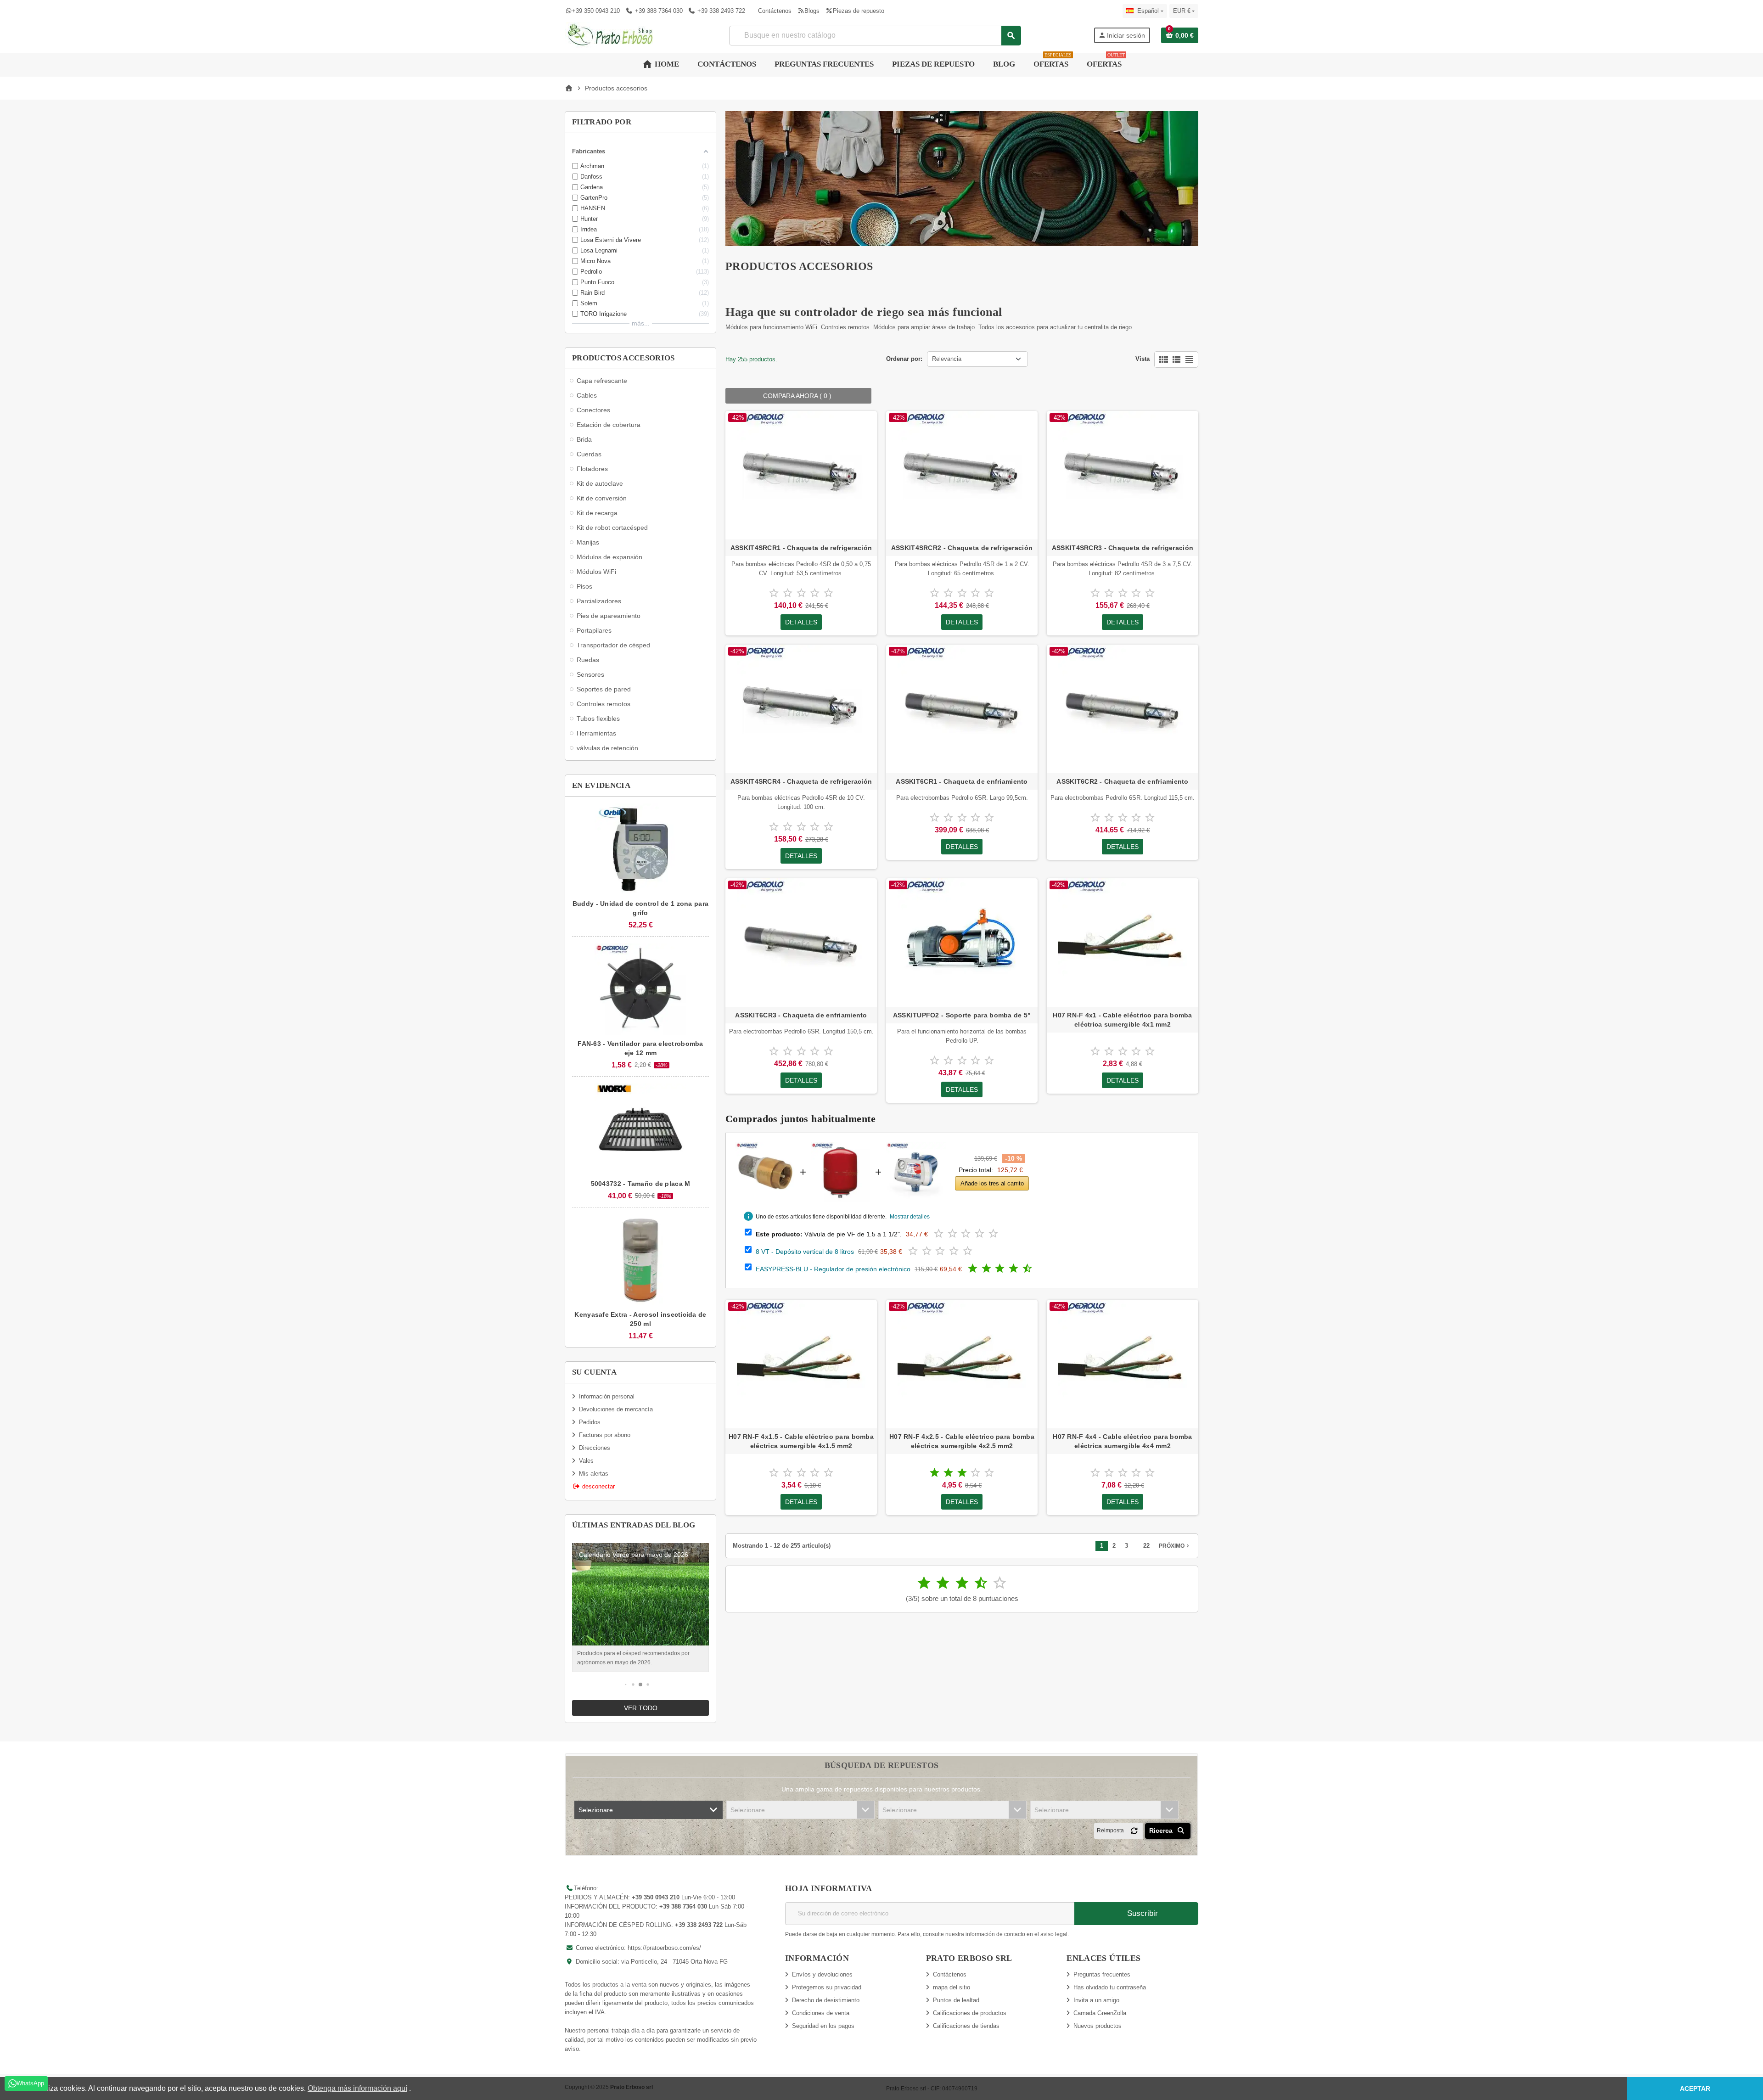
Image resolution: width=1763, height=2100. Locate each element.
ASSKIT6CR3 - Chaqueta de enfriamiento (801, 1015)
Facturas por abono (605, 1435)
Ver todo (641, 1708)
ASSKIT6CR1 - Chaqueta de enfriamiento (962, 781)
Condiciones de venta (821, 2013)
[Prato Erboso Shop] (611, 35)
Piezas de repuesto (858, 11)
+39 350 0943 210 (596, 11)
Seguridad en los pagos (823, 2026)
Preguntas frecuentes (1102, 1974)
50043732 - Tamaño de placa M (641, 1184)
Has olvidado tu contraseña (1110, 1987)
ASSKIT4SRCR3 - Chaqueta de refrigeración (1123, 548)
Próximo (1175, 1546)
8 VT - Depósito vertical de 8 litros (805, 1252)
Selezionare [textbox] (596, 1810)
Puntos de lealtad (956, 2000)
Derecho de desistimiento (826, 2000)
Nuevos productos (1098, 2026)
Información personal (607, 1396)
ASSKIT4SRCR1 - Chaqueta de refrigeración (801, 548)
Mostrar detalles (910, 1217)
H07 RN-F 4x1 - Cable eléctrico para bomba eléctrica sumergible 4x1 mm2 (1122, 1020)
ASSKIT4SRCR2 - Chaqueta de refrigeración (962, 548)
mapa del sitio (952, 1987)
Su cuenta (594, 1372)
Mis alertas (594, 1474)
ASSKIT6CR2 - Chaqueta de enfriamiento (1122, 781)
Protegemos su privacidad (827, 1987)
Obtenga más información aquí (357, 2088)
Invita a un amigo (1096, 2000)
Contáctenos (775, 11)
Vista (1143, 359)
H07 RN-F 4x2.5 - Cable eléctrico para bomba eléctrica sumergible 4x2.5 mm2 (962, 1441)
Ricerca (1162, 1830)
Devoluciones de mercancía (616, 1409)
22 (1146, 1546)
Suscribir (1141, 1913)
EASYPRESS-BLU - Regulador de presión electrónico (833, 1269)
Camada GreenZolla (1100, 2013)
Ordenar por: (904, 359)
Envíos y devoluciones (822, 1974)
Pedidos (590, 1422)
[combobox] (875, 36)
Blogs (812, 11)
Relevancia (947, 359)
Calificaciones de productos (970, 2013)
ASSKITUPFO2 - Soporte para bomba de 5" (962, 1015)
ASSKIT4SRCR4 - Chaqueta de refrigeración (801, 781)
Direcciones (595, 1448)
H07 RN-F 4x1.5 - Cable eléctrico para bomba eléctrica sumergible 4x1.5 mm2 (801, 1441)
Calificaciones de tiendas (966, 2026)
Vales (586, 1461)
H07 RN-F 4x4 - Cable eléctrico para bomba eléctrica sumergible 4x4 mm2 (1122, 1441)
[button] (626, 1685)
